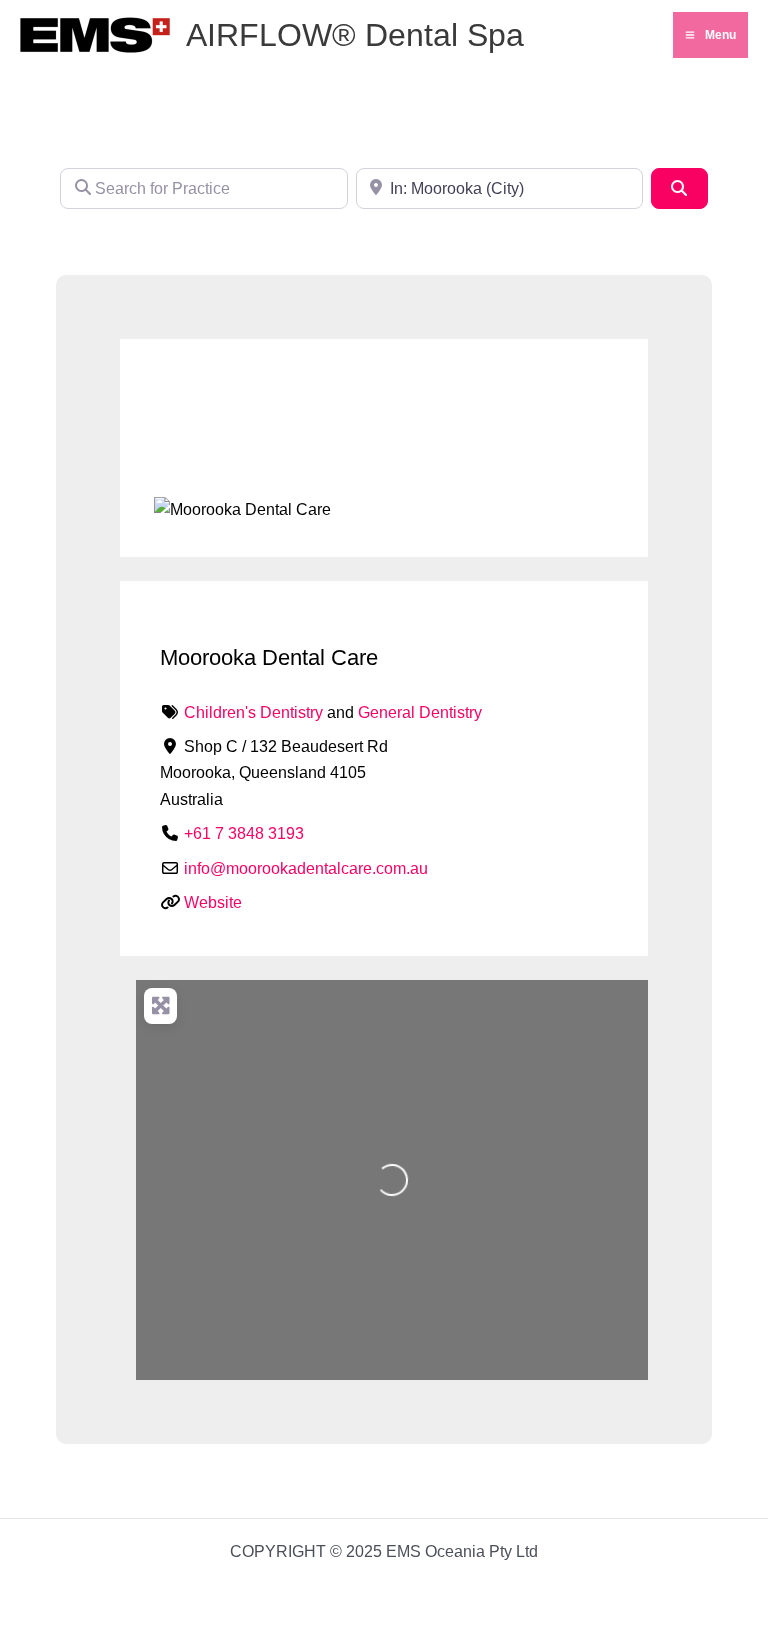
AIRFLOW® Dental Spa (355, 35)
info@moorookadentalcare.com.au (306, 868)
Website (213, 902)
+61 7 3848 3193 (244, 833)
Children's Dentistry (253, 712)
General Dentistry (420, 712)
